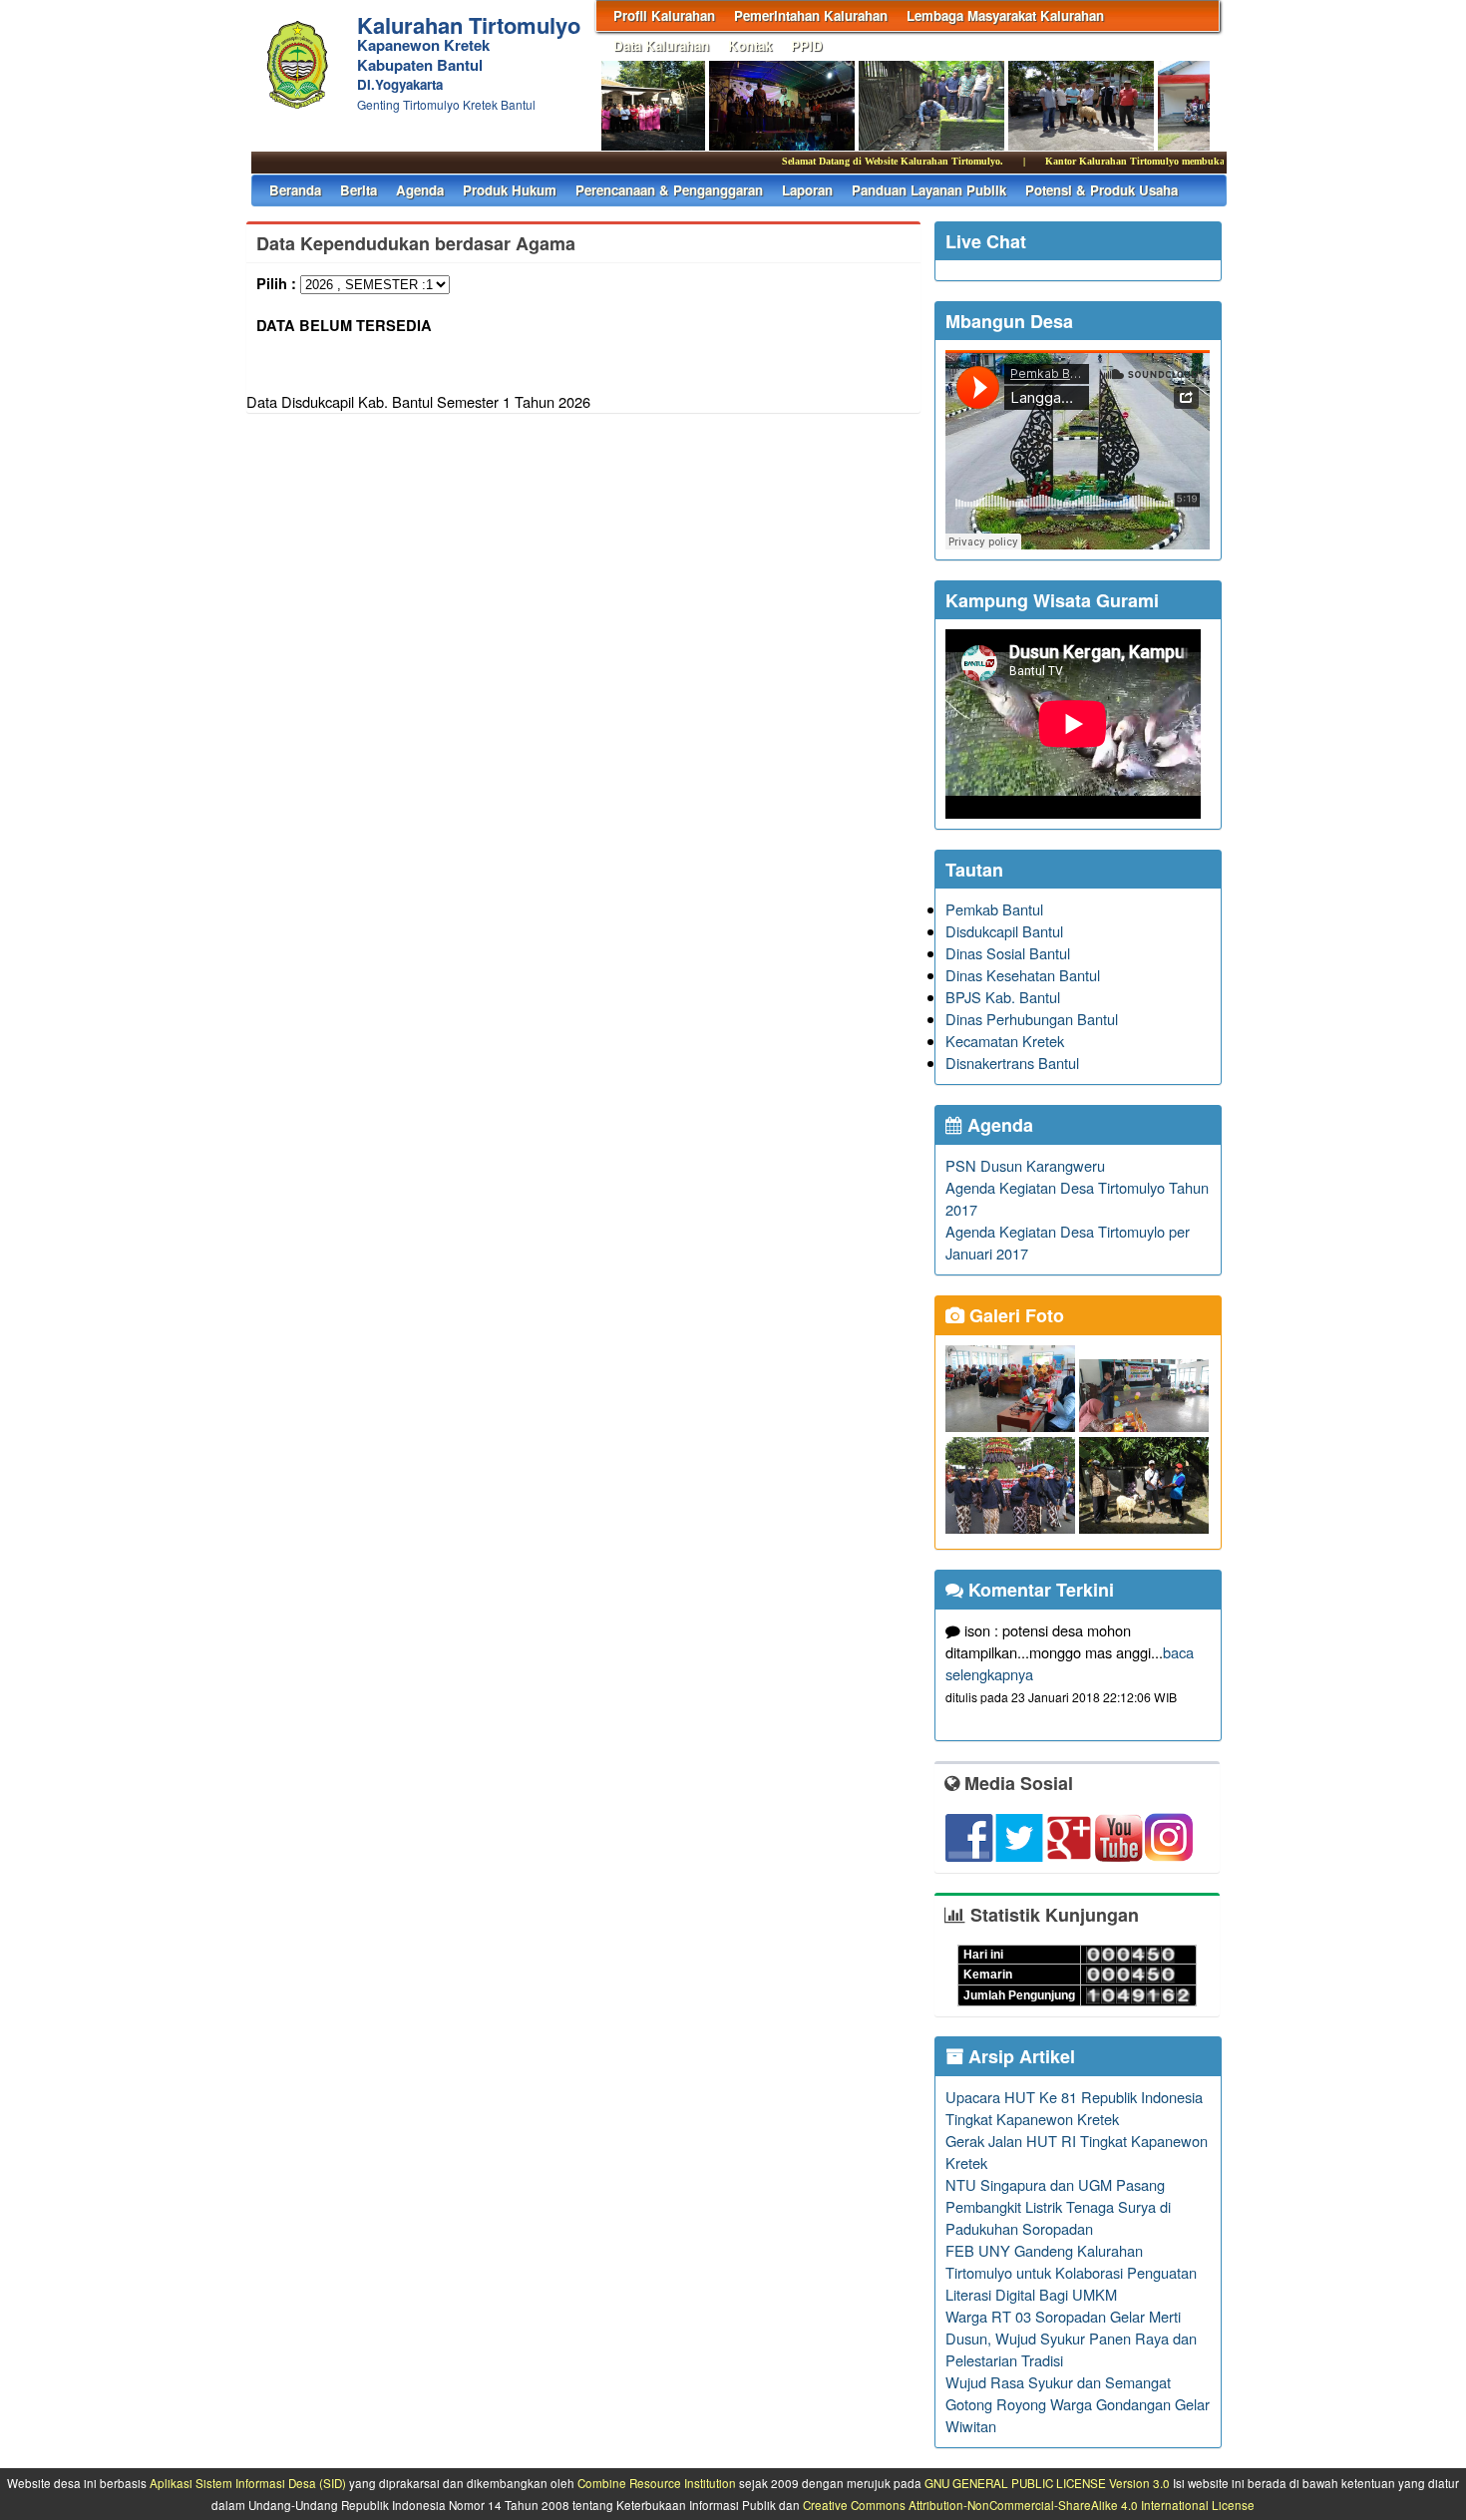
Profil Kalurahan (664, 15)
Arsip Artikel (1019, 2056)
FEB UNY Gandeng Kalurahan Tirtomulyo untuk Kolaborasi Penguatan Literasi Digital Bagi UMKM (1071, 2272)
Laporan (807, 190)
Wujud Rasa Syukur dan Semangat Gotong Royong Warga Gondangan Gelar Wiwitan (1078, 2404)
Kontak (750, 45)
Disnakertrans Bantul (1012, 1063)
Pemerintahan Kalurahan (811, 15)
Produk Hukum (510, 190)
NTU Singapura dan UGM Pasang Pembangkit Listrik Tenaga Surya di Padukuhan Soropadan (1058, 2206)
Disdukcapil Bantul (1004, 931)
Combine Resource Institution (657, 2483)
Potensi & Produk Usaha (1101, 190)
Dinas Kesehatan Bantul (1023, 975)
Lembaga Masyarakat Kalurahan (1005, 15)
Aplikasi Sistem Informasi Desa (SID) (248, 2483)
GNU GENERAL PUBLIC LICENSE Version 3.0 (1047, 2483)
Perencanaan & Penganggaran (669, 190)
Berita (359, 190)
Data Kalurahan (661, 45)
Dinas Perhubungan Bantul (1032, 1019)
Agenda (420, 190)
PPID (807, 45)
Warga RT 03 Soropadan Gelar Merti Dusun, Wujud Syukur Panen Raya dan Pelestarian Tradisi (1071, 2338)
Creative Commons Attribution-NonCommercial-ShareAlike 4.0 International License (1029, 2505)
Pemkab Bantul (994, 909)
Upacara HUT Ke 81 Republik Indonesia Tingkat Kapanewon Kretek (1074, 2108)
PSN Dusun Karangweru (1025, 1165)
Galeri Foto (1014, 1315)
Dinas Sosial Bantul (1008, 953)
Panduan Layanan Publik (929, 190)
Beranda (295, 190)
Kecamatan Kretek (1005, 1041)
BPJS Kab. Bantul (1003, 997)
